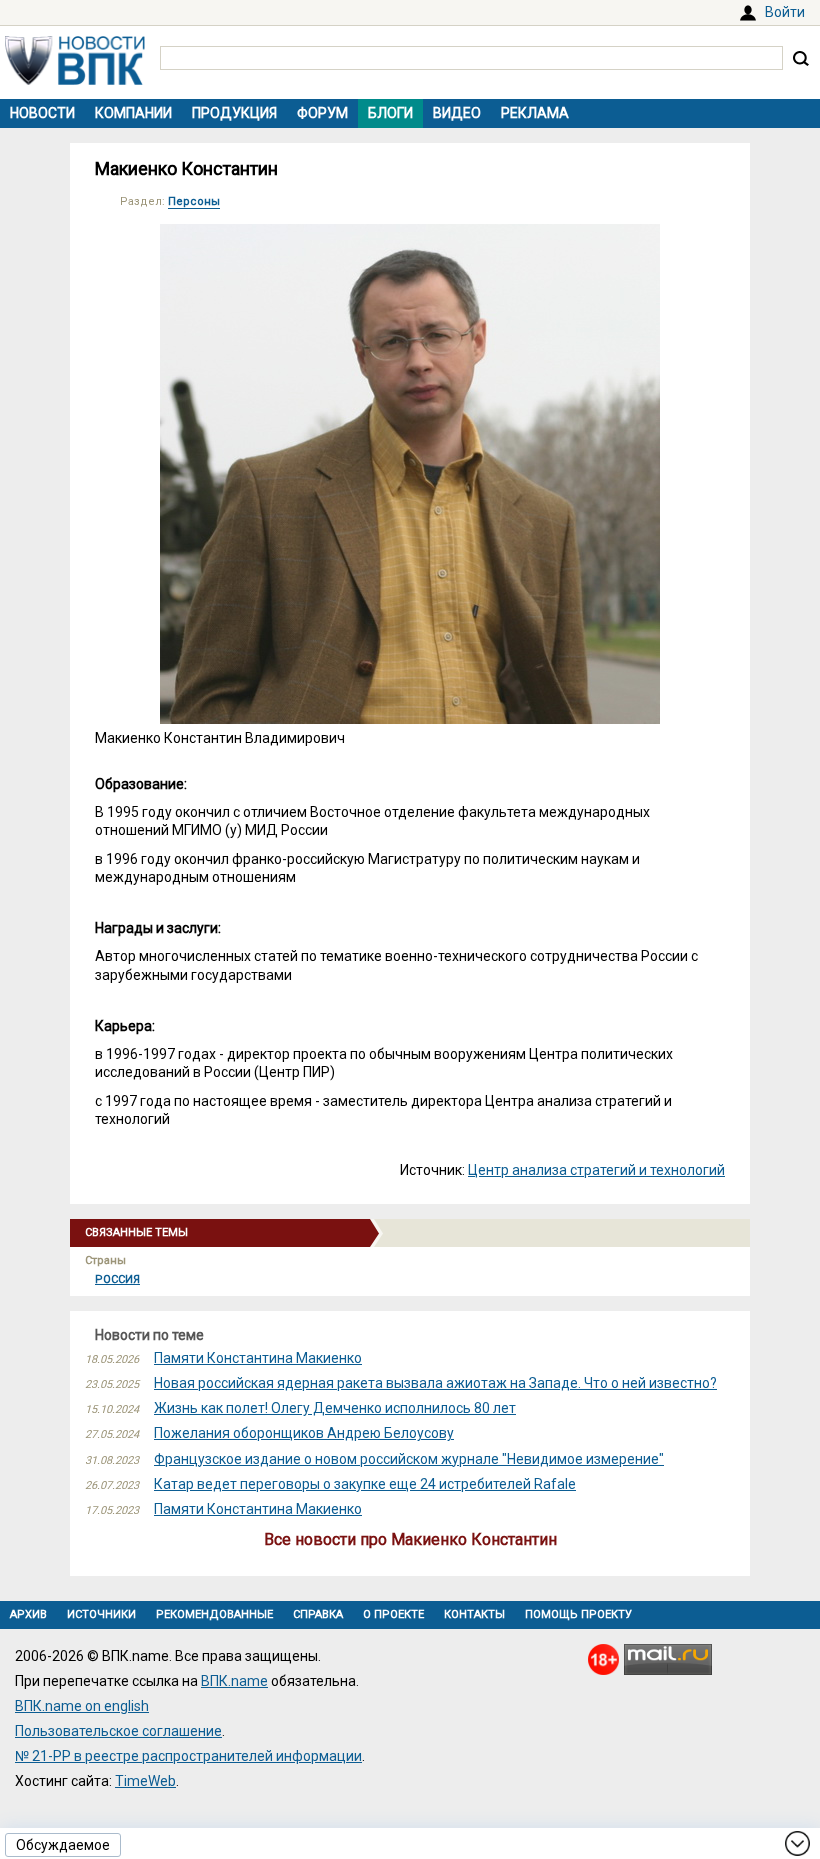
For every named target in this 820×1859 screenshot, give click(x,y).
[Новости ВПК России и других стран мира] (75, 80)
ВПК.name (234, 1681)
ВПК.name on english (82, 1706)
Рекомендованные (214, 1614)
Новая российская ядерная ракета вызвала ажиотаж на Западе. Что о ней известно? (435, 1383)
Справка (318, 1614)
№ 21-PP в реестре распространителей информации (188, 1756)
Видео (457, 113)
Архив (28, 1614)
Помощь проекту (578, 1614)
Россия (117, 1279)
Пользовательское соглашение (118, 1731)
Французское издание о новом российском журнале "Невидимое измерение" (409, 1459)
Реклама (535, 113)
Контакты (474, 1614)
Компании (133, 113)
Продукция (234, 113)
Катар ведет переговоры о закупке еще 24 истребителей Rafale (365, 1484)
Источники (101, 1614)
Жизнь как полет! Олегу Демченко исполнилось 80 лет (335, 1408)
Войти (785, 12)
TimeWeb (145, 1781)
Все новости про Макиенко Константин (410, 1539)
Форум (322, 113)
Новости (42, 113)
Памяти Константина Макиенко (258, 1358)
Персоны (194, 201)
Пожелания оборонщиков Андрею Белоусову (304, 1433)
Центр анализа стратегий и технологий (596, 1170)
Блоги (390, 113)
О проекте (393, 1614)
